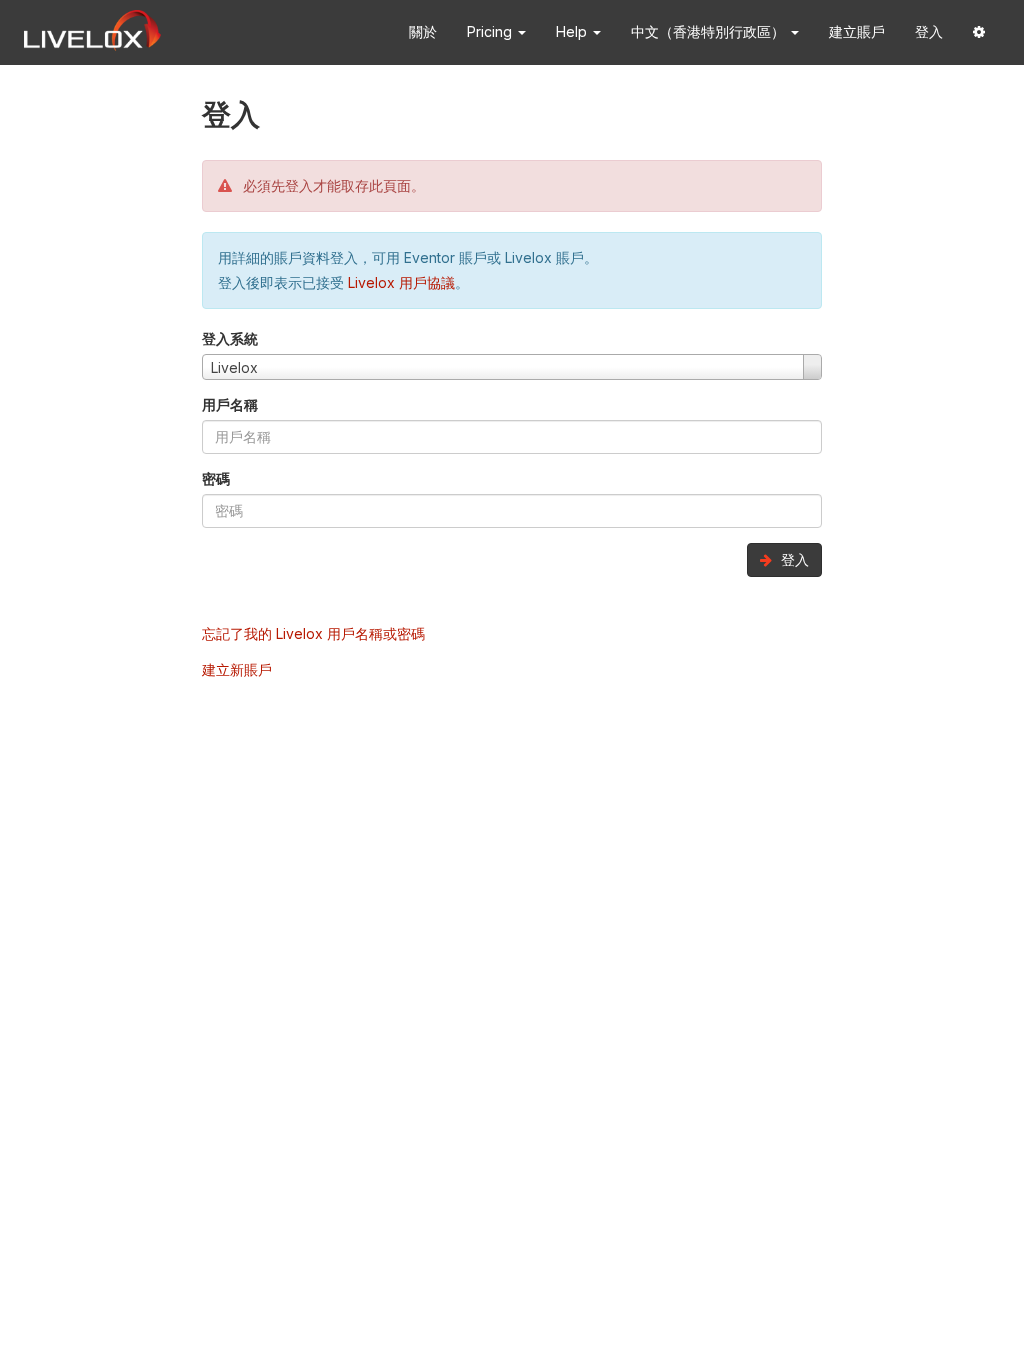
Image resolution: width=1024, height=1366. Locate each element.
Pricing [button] (491, 31)
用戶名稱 (230, 404)
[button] (979, 32)
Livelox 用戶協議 (401, 282)
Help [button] (573, 31)
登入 (929, 31)
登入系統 (230, 338)
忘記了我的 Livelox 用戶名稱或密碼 (313, 633)
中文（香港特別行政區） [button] (710, 31)
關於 (423, 31)
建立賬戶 (857, 31)
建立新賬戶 (237, 669)
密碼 (216, 478)
